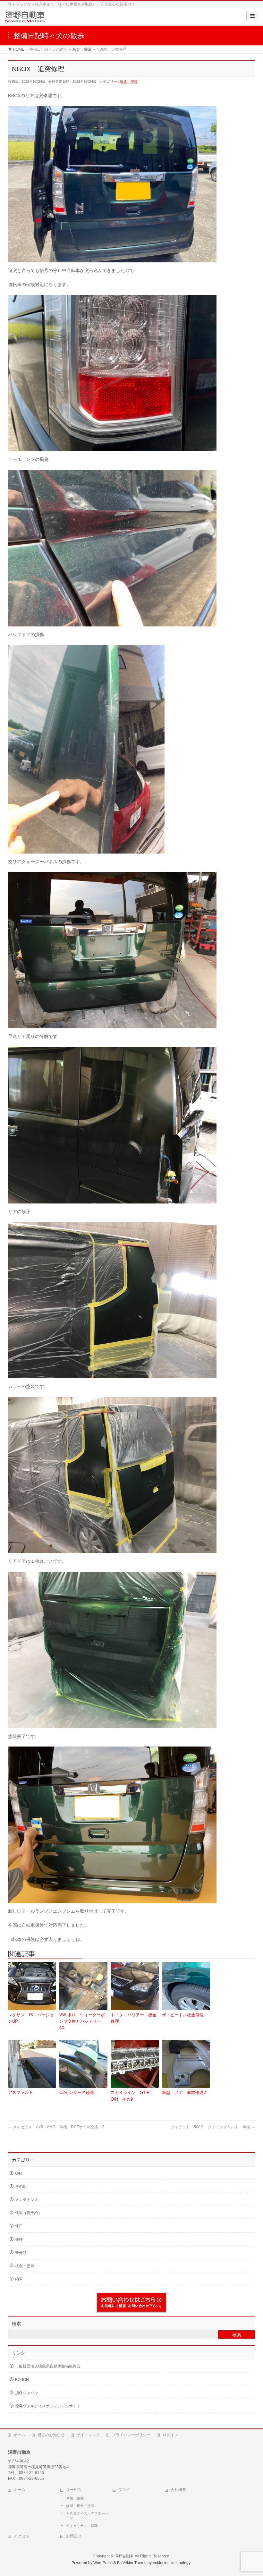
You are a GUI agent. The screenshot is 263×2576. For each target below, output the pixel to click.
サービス (74, 2490)
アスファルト (21, 2092)
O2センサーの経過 (77, 2092)
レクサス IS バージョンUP (31, 2018)
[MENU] (252, 16)
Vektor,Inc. (161, 2563)
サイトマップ (88, 2435)
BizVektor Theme (132, 2563)
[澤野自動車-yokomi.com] (25, 19)
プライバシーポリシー (131, 2435)
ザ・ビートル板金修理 (183, 2015)
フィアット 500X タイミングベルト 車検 (213, 2127)
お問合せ (74, 2536)
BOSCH (22, 2380)
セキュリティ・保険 (82, 2526)
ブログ (124, 2490)
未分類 (21, 2253)
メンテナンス (27, 2200)
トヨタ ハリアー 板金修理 (134, 2018)
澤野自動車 (124, 2556)
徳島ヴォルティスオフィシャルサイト (48, 2406)
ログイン (170, 2435)
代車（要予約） (29, 2213)
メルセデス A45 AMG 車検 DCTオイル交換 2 (56, 2127)
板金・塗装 (129, 81)
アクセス (21, 2536)
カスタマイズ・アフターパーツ (87, 2516)
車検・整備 (75, 2498)
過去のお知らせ (51, 2435)
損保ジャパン (27, 2393)
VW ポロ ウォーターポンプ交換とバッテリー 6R (82, 2022)
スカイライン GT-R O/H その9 (132, 2096)
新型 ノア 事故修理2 (184, 2092)
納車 (19, 2279)
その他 (21, 2187)
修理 (19, 2240)
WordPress (103, 2563)
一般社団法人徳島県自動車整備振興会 (48, 2366)
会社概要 (178, 2490)
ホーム (20, 2435)
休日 (19, 2226)
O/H (18, 2173)
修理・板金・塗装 (80, 2506)
